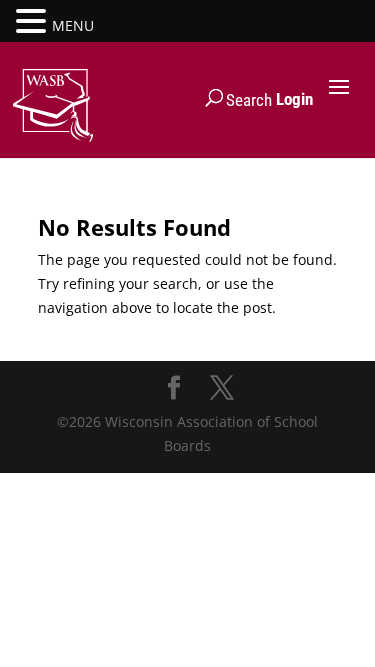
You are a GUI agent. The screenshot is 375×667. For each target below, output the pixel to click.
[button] (34, 22)
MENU (73, 25)
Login (294, 99)
